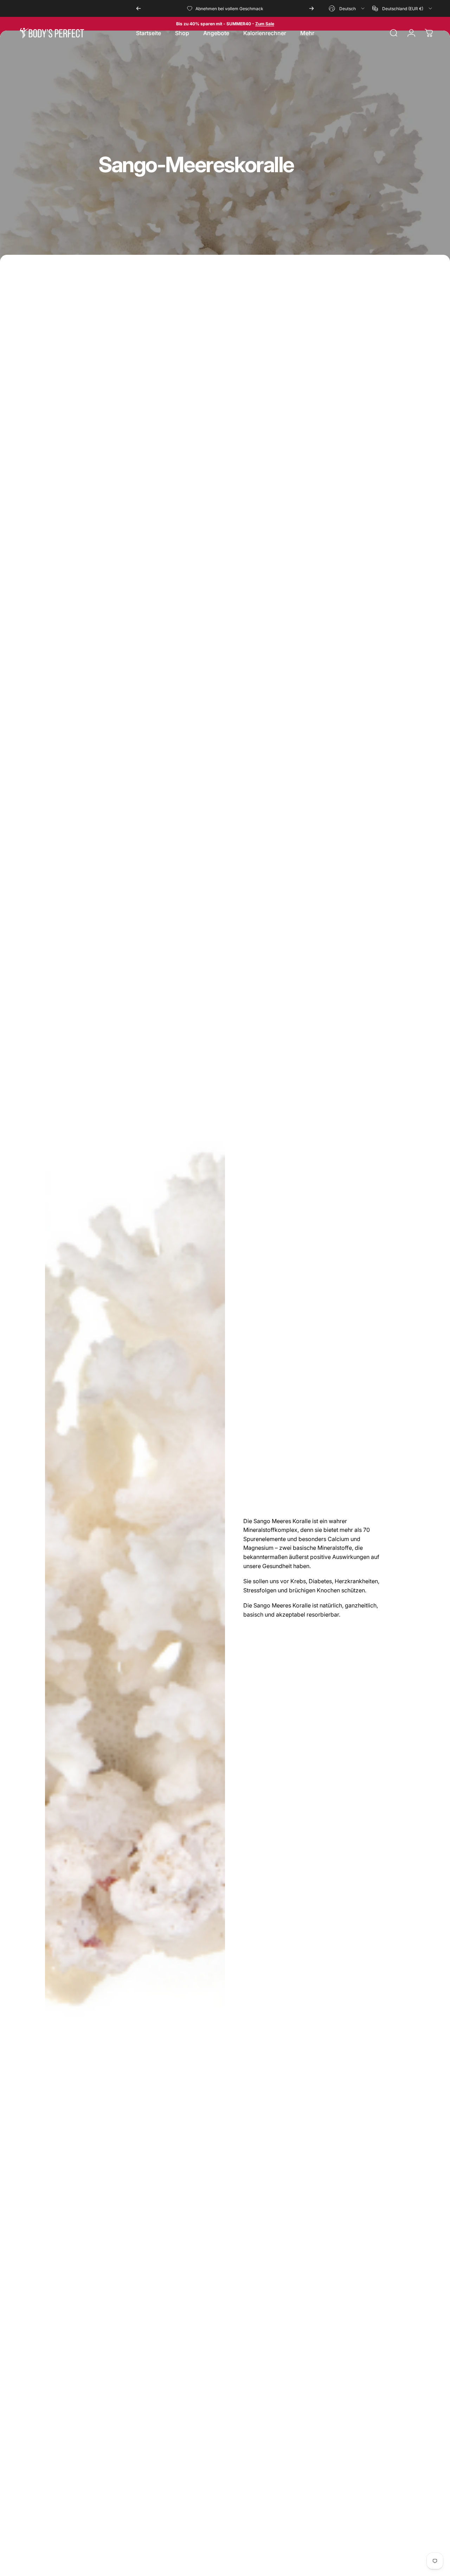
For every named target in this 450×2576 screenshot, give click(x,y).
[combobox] (347, 8)
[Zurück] (139, 8)
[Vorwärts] (311, 8)
